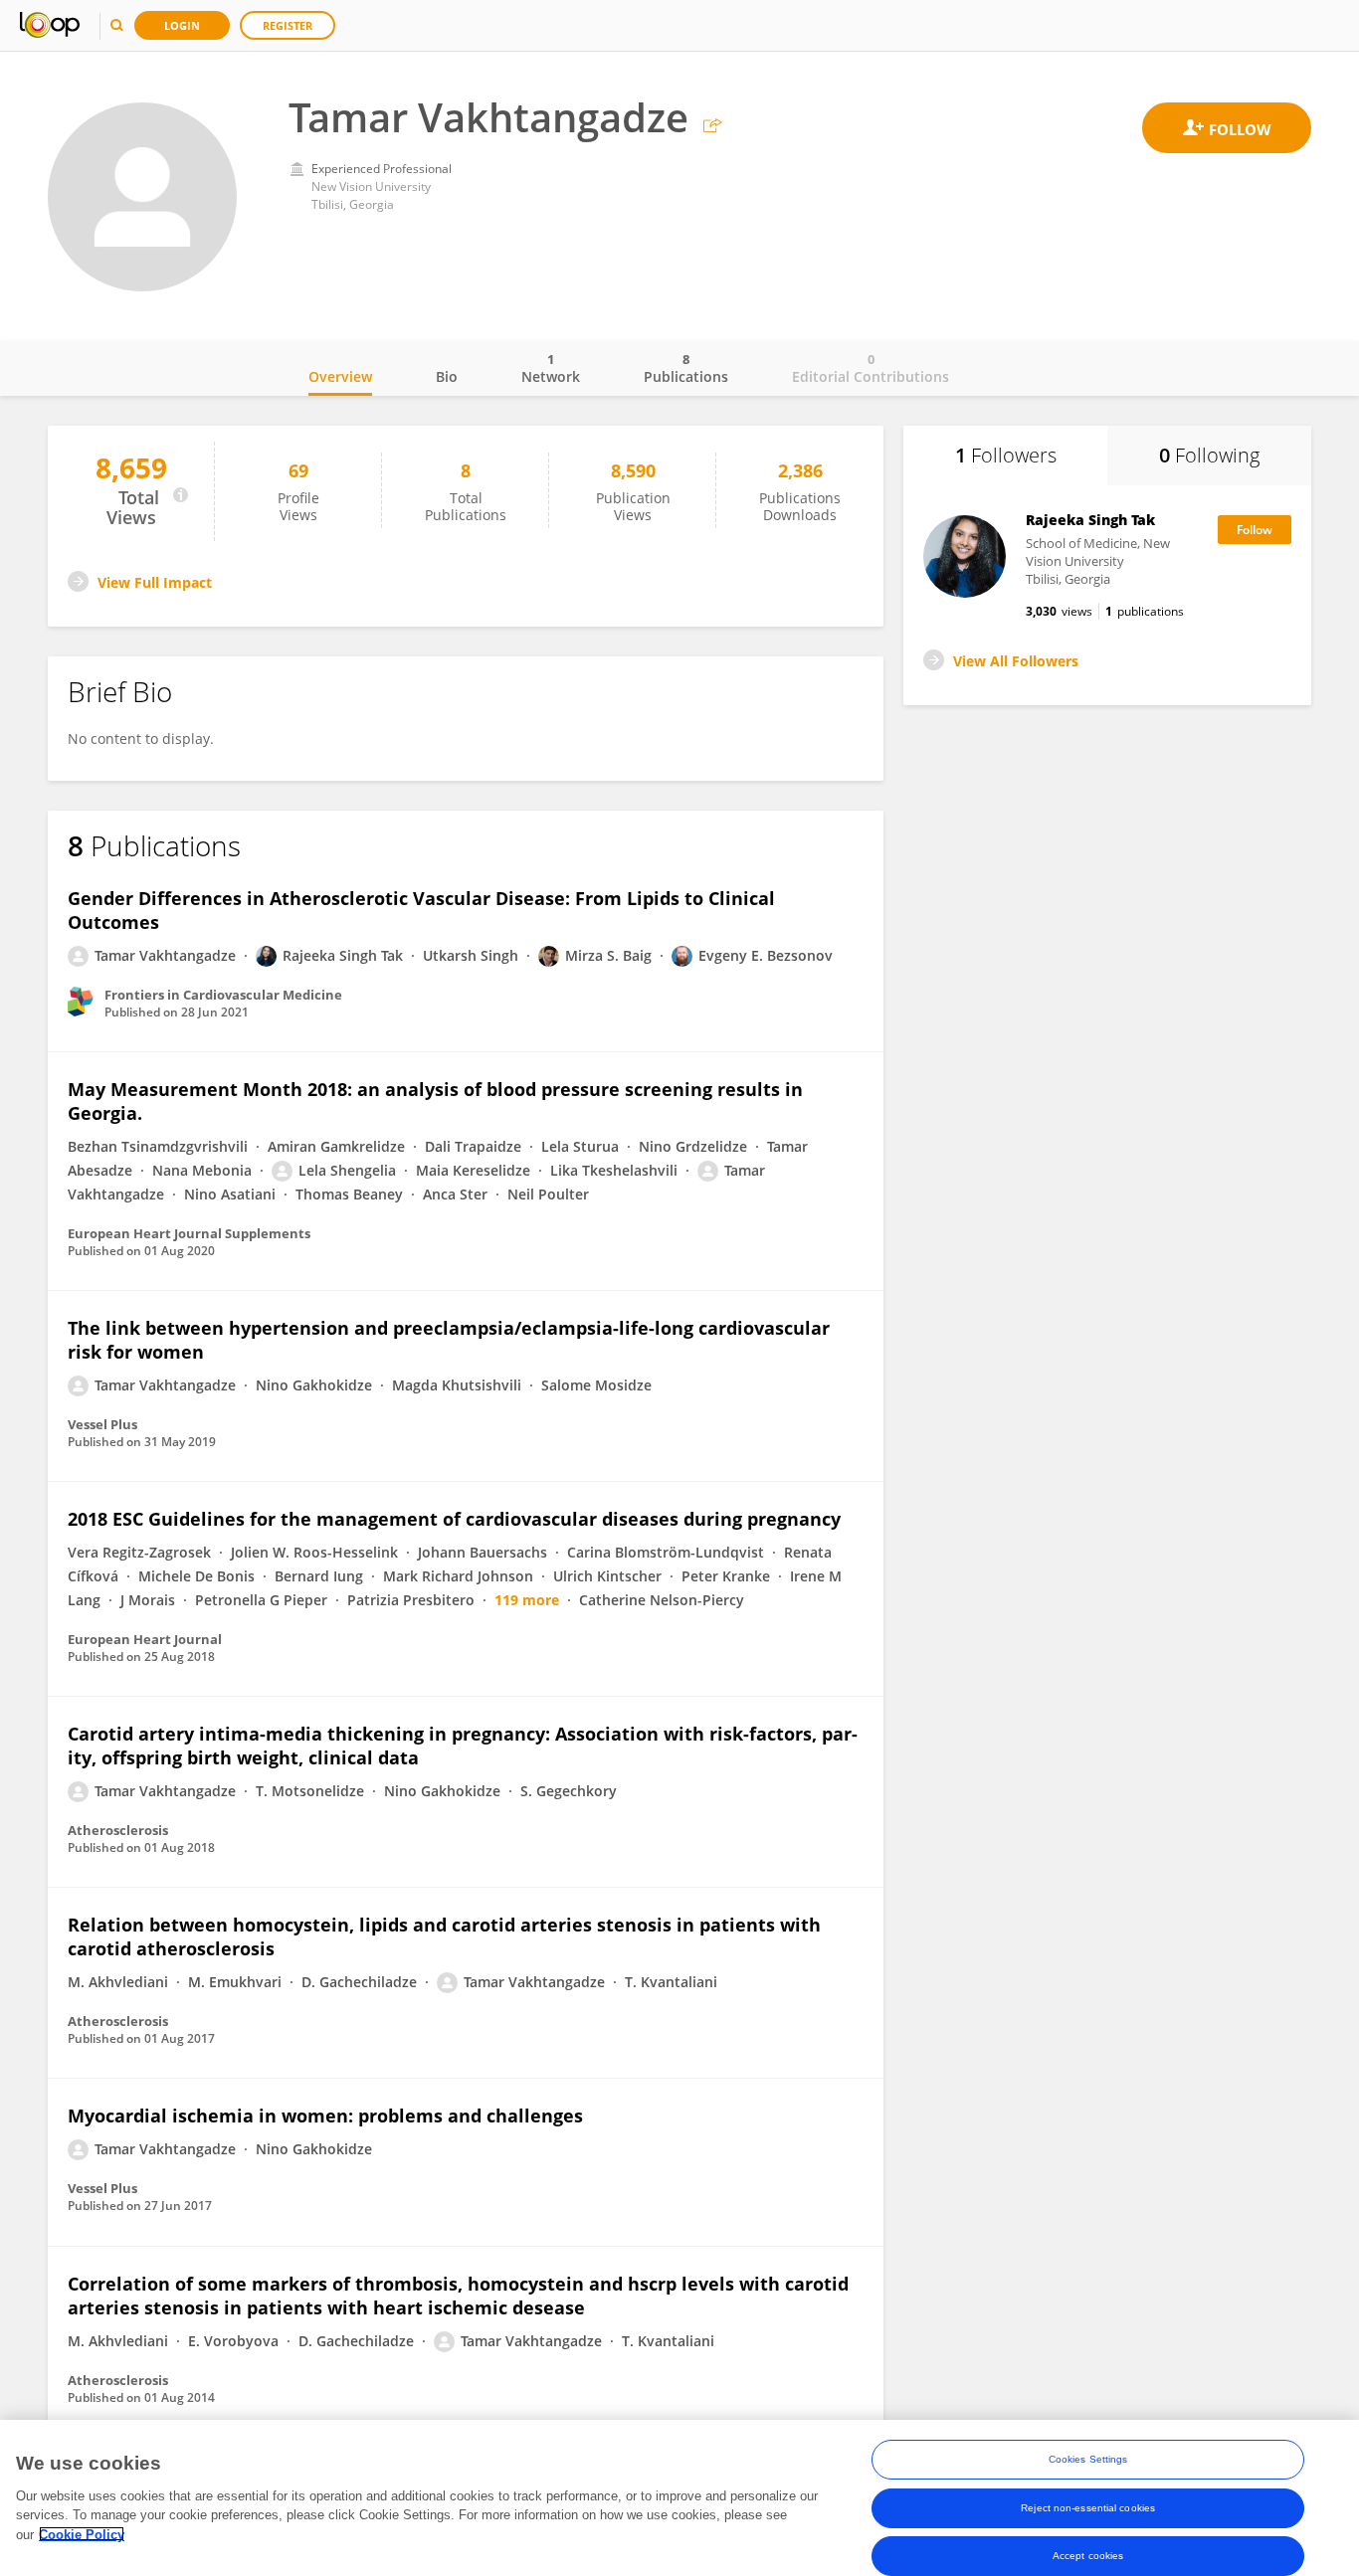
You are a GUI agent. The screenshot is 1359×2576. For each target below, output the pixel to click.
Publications (686, 368)
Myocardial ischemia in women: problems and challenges (325, 2116)
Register (288, 25)
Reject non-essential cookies (1088, 2507)
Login (182, 25)
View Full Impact (155, 582)
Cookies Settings (1088, 2459)
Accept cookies (1088, 2555)
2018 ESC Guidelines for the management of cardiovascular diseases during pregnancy (454, 1519)
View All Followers (1016, 661)
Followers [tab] (1006, 455)
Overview (340, 376)
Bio (447, 376)
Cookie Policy (82, 2534)
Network (551, 368)
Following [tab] (1209, 455)
